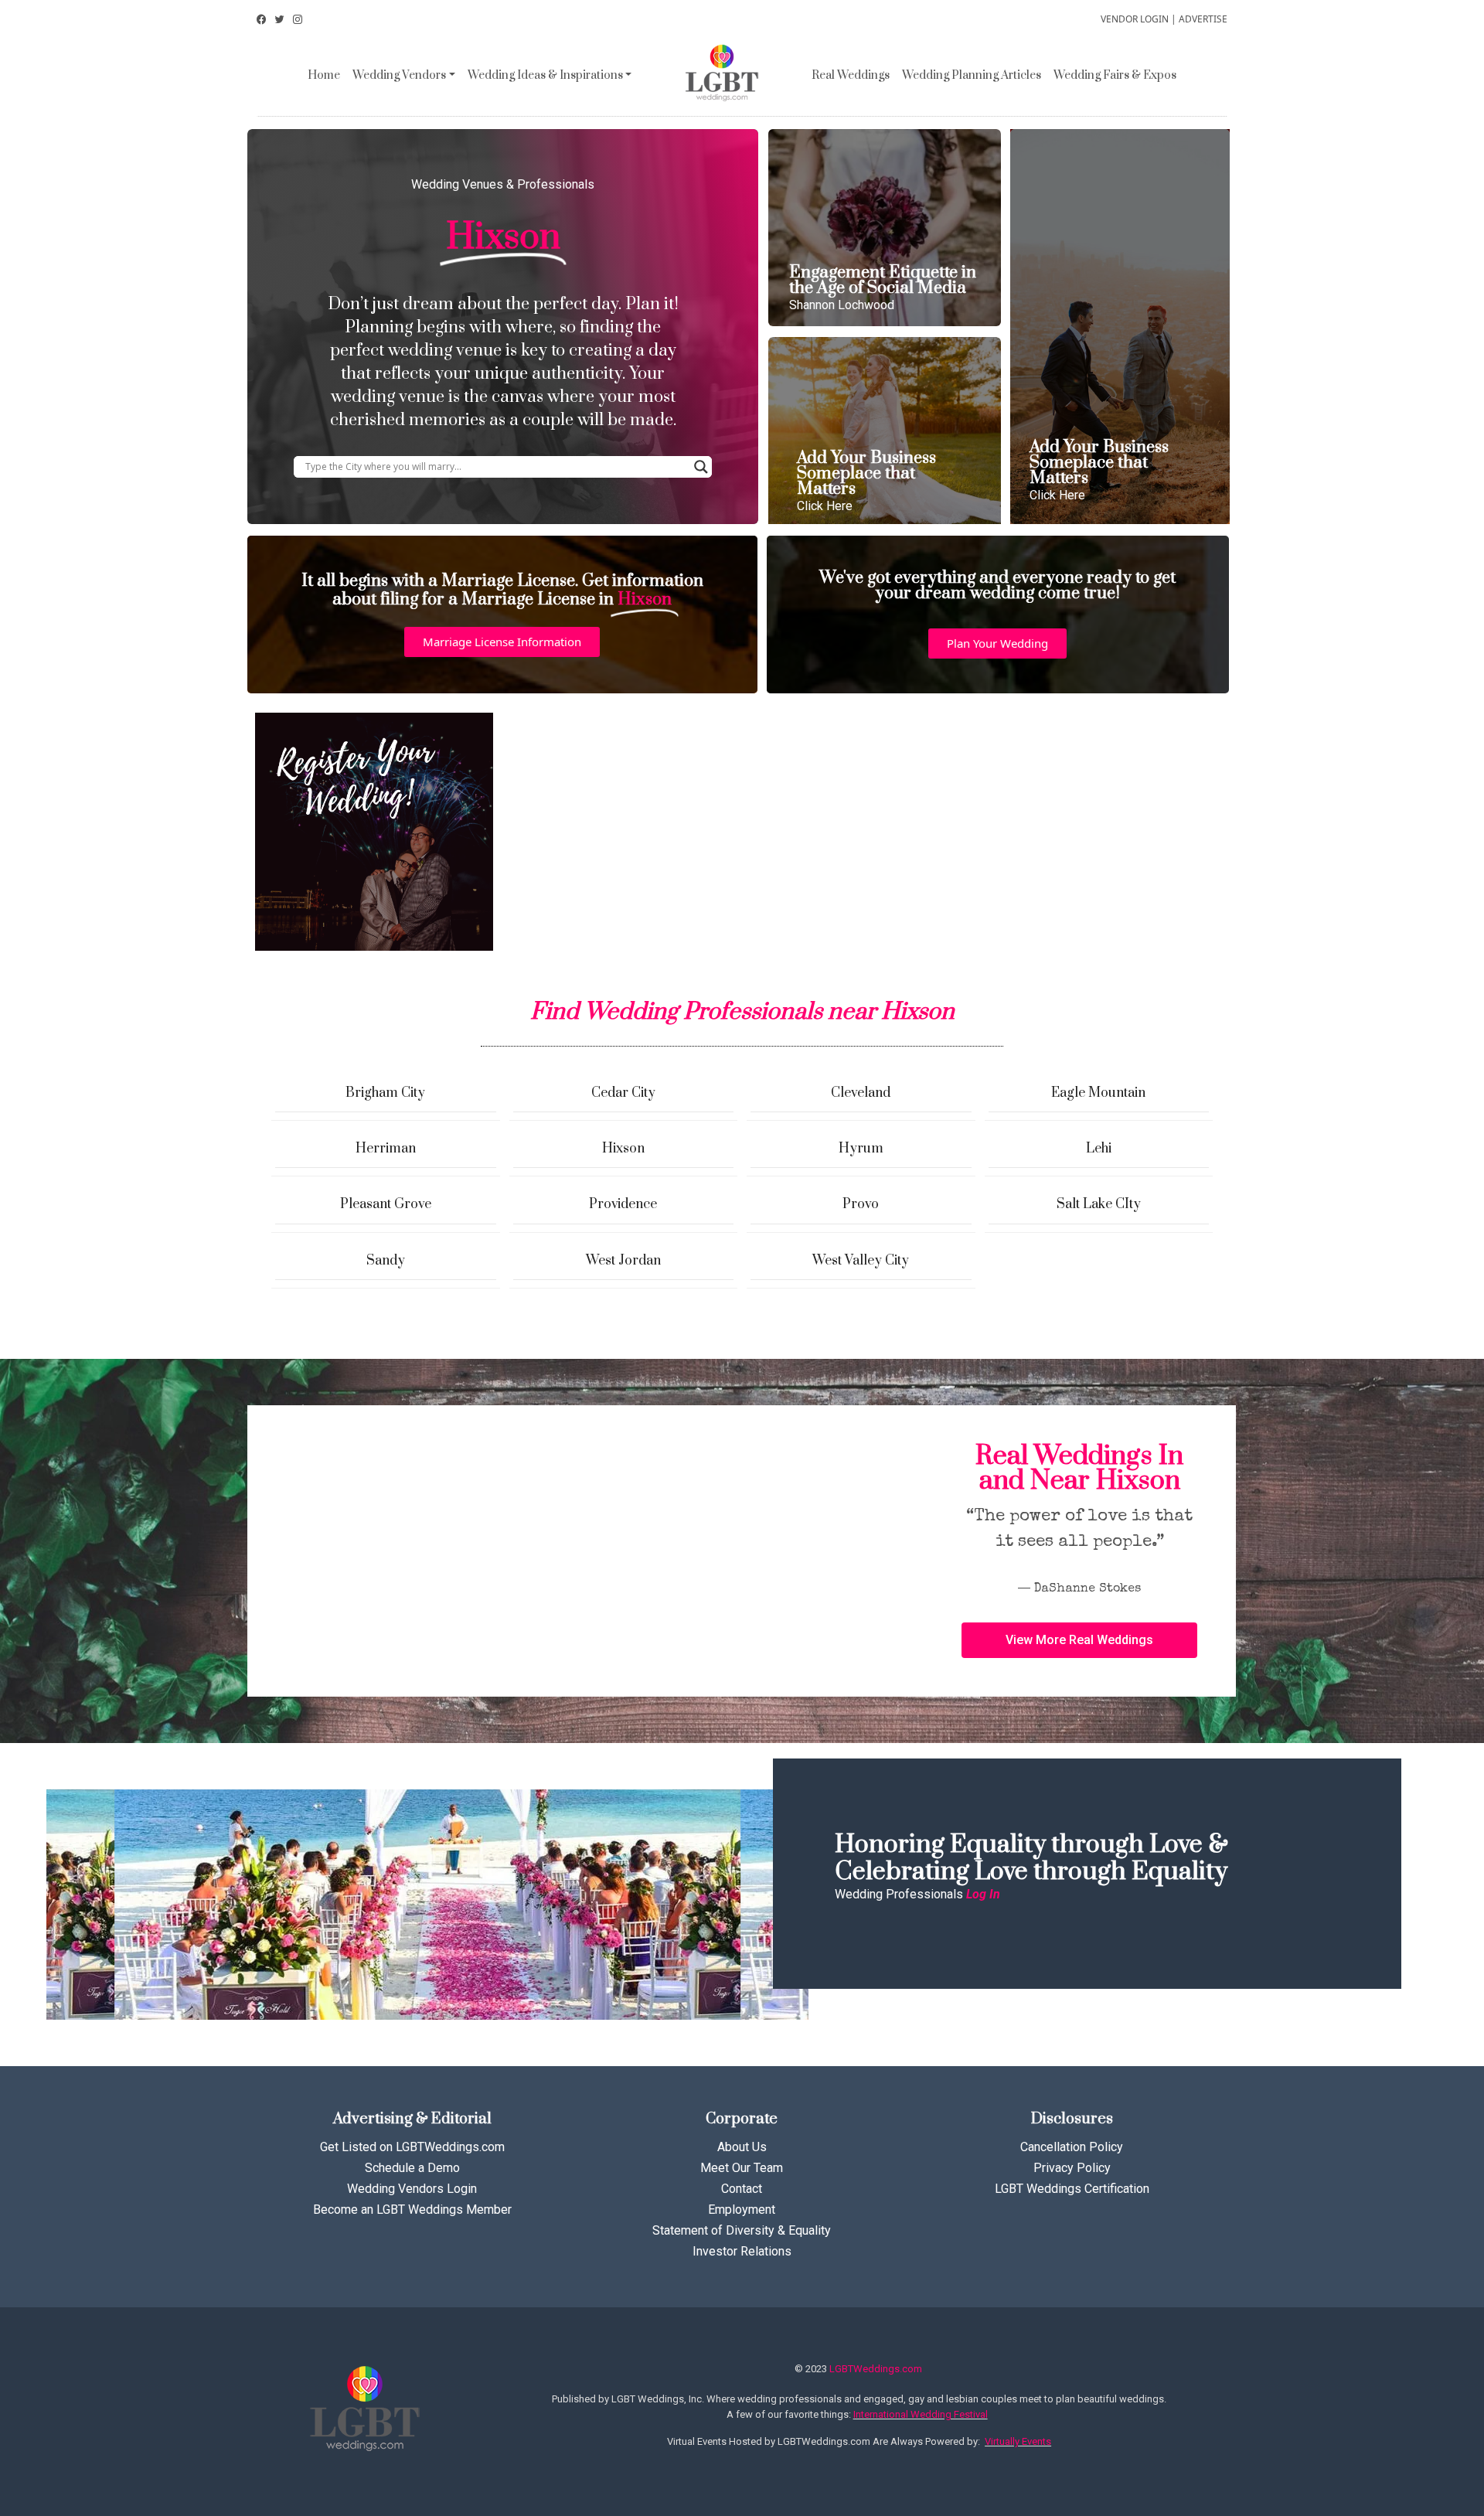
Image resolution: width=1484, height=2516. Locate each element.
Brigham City (385, 1093)
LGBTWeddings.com (876, 2369)
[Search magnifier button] (701, 467)
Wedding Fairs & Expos (1115, 75)
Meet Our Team (742, 2168)
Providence (623, 1204)
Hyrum (861, 1149)
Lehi (1099, 1149)
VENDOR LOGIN (1135, 19)
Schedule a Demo (412, 2168)
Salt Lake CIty (1099, 1204)
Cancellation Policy (1072, 2147)
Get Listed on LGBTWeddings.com (412, 2147)
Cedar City (623, 1093)
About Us (742, 2147)
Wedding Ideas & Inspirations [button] (545, 75)
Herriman (386, 1149)
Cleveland (861, 1093)
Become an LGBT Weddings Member (412, 2210)
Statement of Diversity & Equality (742, 2230)
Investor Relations (742, 2251)
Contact (742, 2189)
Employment (742, 2210)
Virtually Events (1018, 2441)
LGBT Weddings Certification (1072, 2189)
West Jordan (623, 1261)
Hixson (623, 1149)
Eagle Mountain (1098, 1093)
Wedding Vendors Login (412, 2189)
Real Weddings (851, 75)
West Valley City (861, 1261)
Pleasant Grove (386, 1204)
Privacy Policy (1072, 2168)
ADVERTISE (1203, 19)
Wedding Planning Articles (972, 75)
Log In (983, 1894)
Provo (861, 1204)
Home (324, 75)
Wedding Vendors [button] (399, 75)
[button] (502, 642)
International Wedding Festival (921, 2414)
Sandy (386, 1261)
